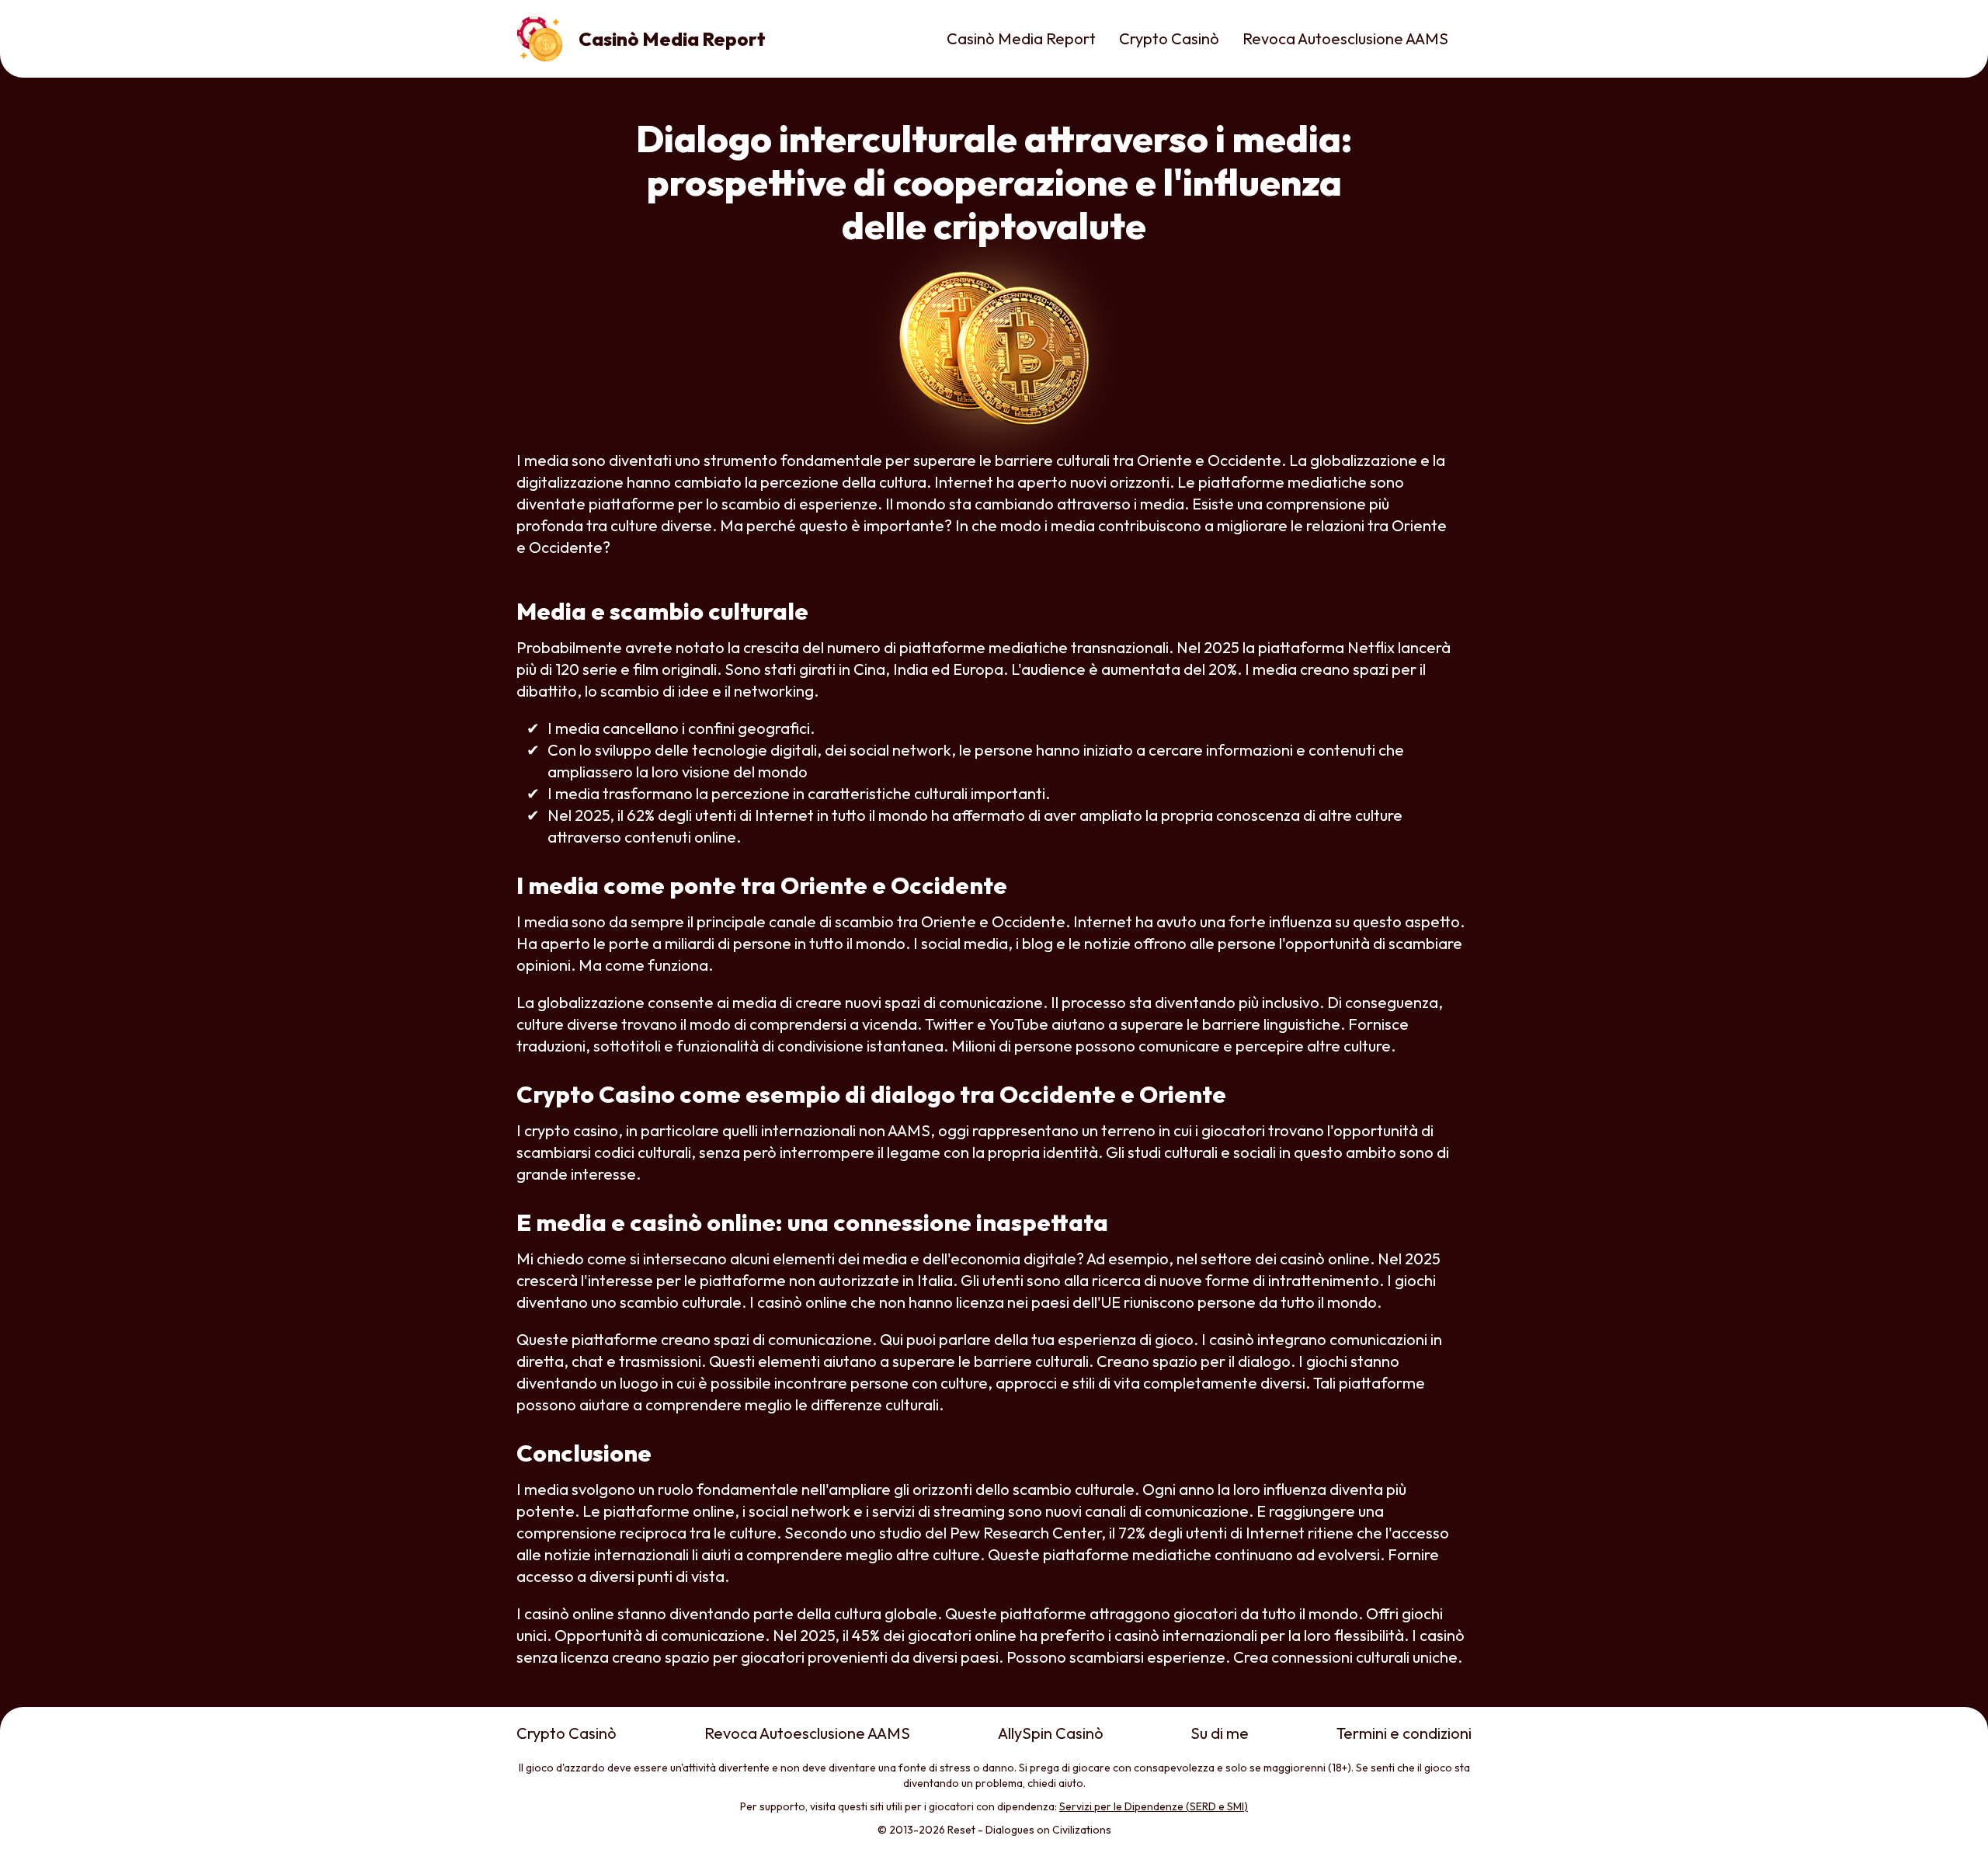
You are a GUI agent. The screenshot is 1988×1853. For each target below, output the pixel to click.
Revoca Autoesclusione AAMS (1345, 38)
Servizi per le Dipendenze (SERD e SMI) (1154, 1806)
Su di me (1220, 1733)
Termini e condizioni (1404, 1733)
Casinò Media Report (1021, 38)
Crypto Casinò (1169, 38)
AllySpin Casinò (1051, 1733)
